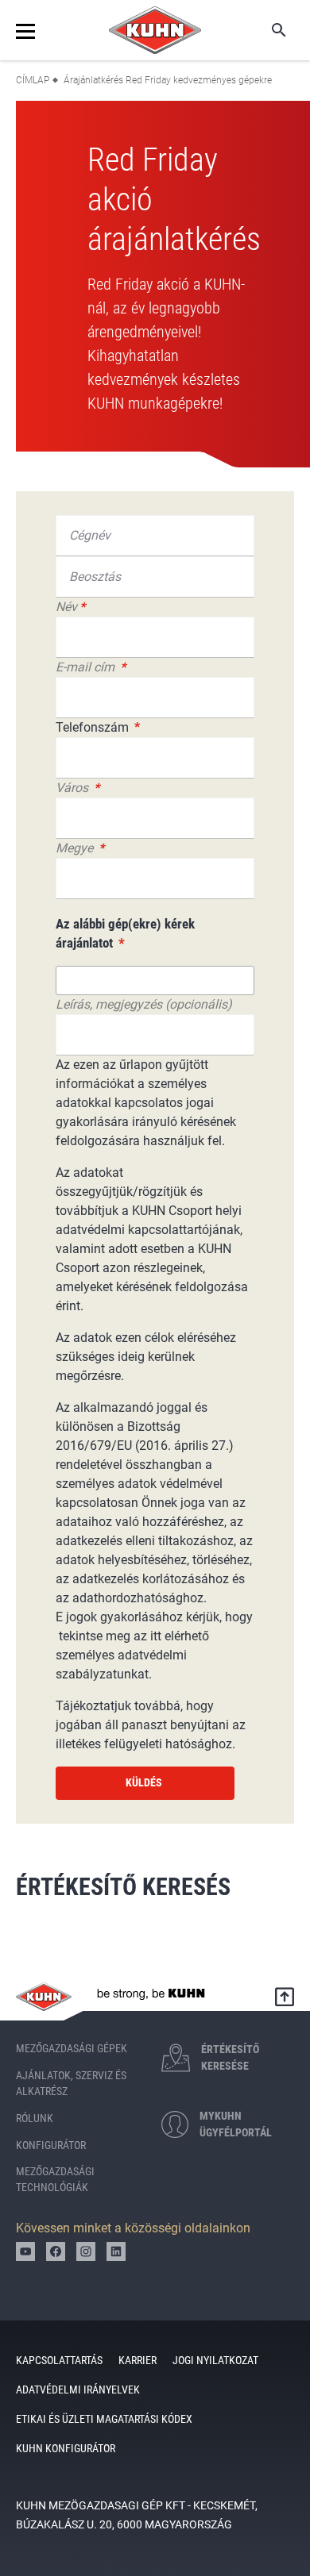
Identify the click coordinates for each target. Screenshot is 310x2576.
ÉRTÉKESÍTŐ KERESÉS (126, 1887)
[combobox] (155, 980)
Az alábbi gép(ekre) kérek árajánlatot (125, 933)
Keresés (268, 30)
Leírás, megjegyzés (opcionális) (144, 1004)
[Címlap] (155, 30)
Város (74, 788)
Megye (76, 848)
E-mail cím (87, 667)
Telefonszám (94, 727)
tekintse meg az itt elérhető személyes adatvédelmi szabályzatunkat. (132, 1655)
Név (66, 607)
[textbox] (73, 978)
